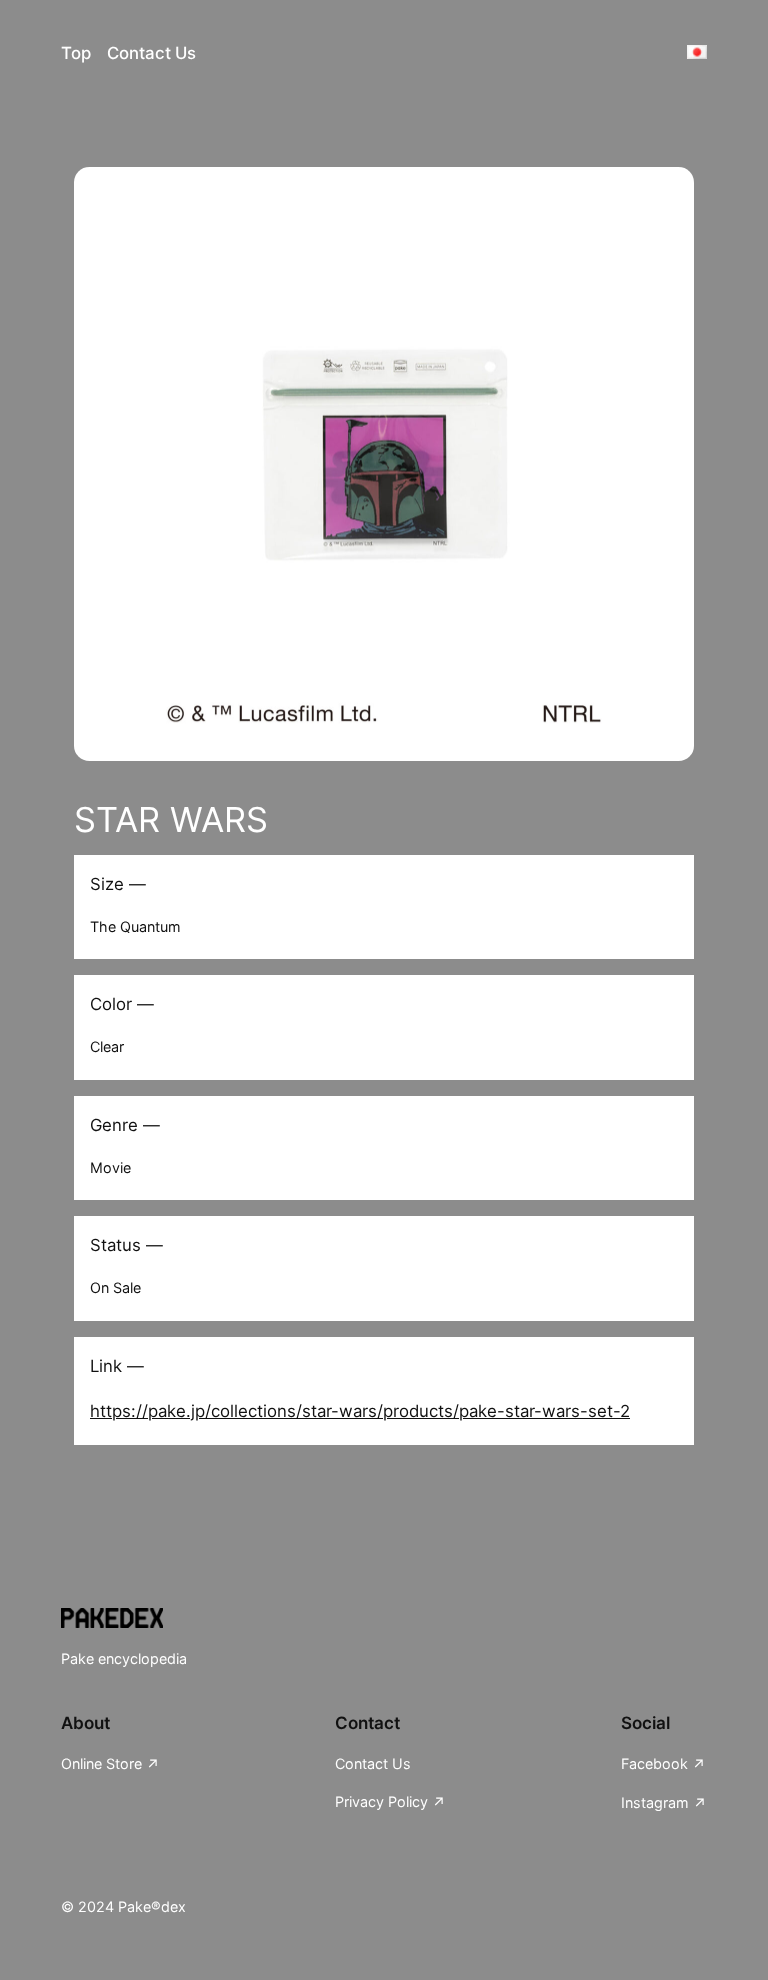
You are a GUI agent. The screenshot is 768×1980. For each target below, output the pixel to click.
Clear (107, 1046)
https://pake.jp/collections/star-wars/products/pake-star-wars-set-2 (360, 1411)
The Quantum (135, 926)
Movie (110, 1167)
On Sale (115, 1287)
